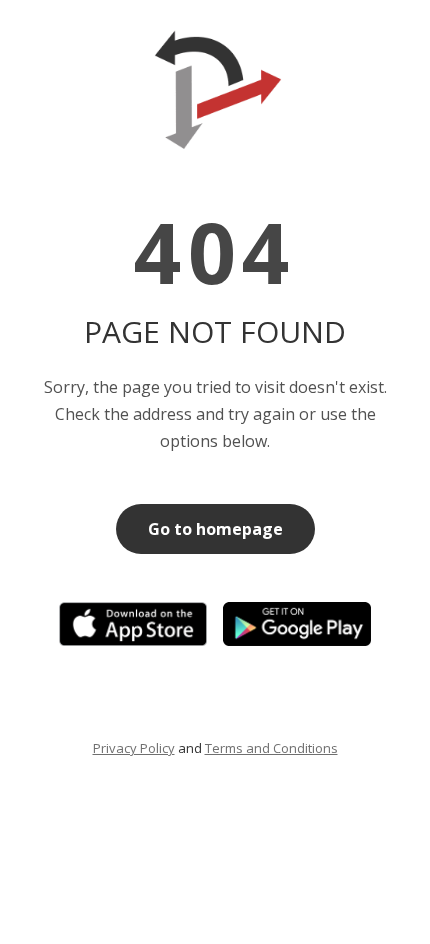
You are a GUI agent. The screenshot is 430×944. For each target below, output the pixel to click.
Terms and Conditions (271, 748)
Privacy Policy (134, 748)
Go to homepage (215, 529)
